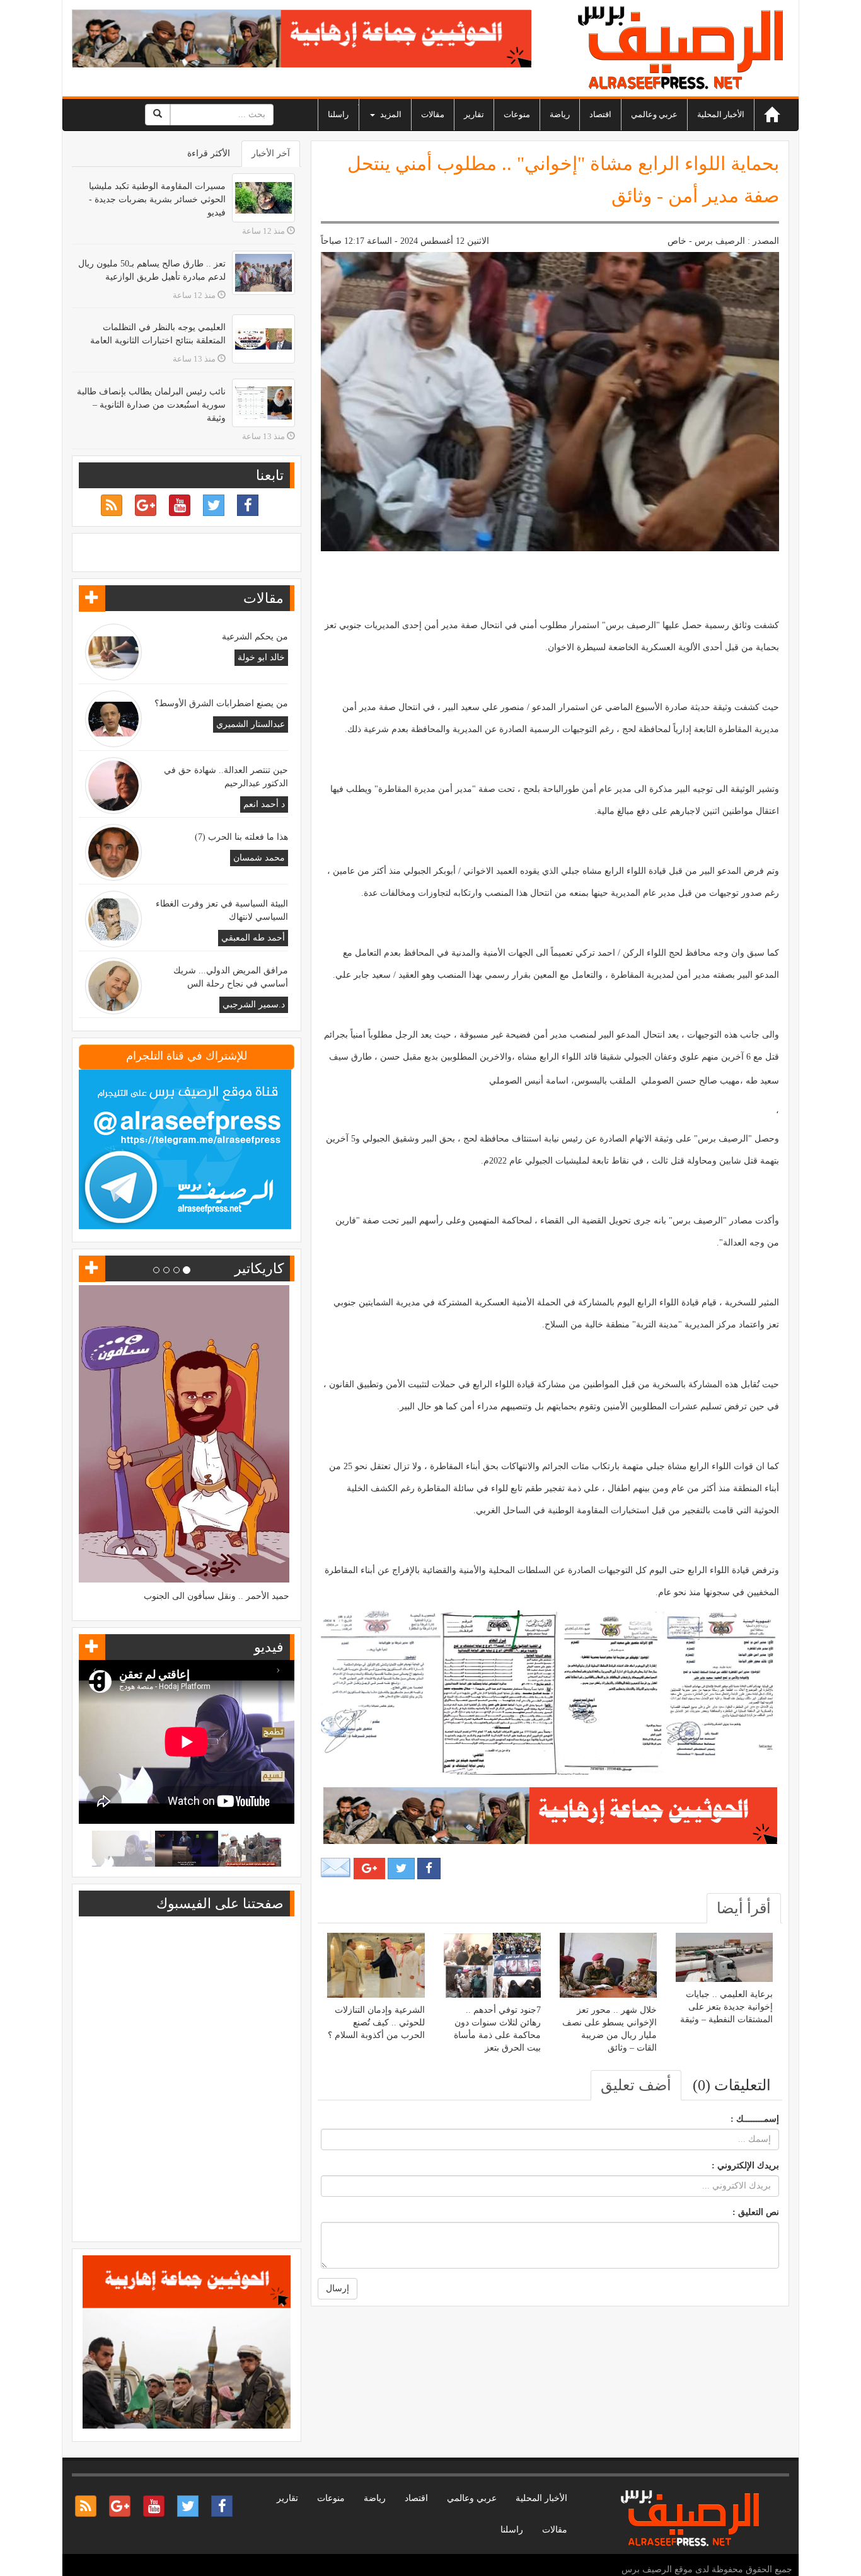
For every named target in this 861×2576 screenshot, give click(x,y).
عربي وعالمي (654, 114)
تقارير (474, 114)
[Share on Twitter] (401, 1869)
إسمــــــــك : (755, 2119)
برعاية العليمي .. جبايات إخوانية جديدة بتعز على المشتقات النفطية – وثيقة (726, 2007)
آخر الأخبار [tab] (271, 153)
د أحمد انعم (264, 804)
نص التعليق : (756, 2212)
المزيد (390, 114)
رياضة (560, 114)
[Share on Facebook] (429, 1869)
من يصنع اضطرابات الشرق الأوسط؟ (221, 703)
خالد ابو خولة (261, 657)
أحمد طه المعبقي (253, 938)
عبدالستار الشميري (251, 724)
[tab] (744, 1908)
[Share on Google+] (369, 1869)
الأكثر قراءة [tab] (209, 153)
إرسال (338, 2288)
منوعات (517, 114)
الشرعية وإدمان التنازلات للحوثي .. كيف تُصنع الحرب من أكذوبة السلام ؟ (376, 2023)
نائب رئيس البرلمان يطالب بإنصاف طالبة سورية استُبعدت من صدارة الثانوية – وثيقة (151, 405)
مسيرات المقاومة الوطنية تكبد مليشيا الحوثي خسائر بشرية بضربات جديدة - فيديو (157, 199)
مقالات (433, 114)
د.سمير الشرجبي (254, 1005)
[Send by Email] (336, 1868)
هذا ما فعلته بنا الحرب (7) (241, 837)
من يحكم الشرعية (255, 637)
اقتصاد (600, 114)
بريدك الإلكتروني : (745, 2166)
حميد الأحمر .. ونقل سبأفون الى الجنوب (217, 1596)
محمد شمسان (259, 858)
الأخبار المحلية (721, 114)
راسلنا (338, 114)
